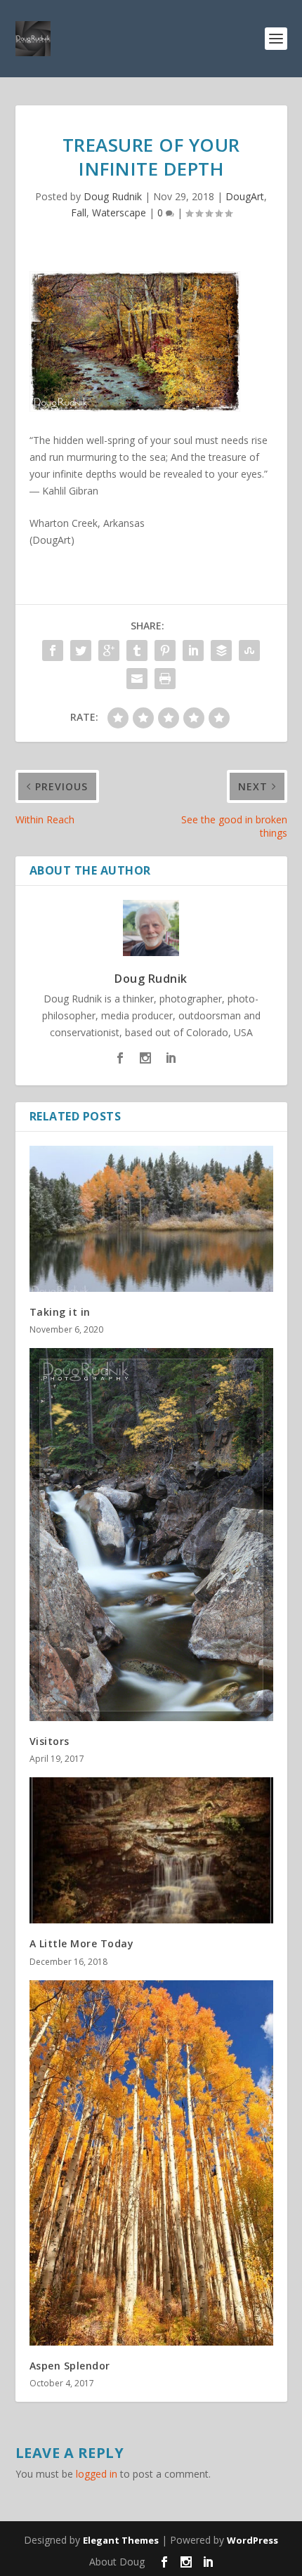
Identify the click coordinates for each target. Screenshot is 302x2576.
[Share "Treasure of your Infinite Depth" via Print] (165, 679)
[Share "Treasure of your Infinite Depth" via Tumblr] (137, 650)
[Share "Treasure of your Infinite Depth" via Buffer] (221, 650)
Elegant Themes (121, 2540)
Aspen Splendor (70, 2366)
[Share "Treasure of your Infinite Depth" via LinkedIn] (193, 650)
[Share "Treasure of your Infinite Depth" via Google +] (109, 650)
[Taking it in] (151, 1219)
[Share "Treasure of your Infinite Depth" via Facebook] (53, 650)
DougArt (245, 196)
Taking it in (60, 1312)
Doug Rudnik (113, 196)
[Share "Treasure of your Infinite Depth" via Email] (137, 679)
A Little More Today (82, 1943)
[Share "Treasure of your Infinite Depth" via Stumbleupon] (249, 650)
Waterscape (119, 213)
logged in (97, 2474)
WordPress (252, 2540)
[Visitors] (151, 1535)
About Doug (117, 2562)
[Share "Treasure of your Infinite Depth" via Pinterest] (165, 650)
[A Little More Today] (151, 1850)
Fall (79, 213)
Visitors (50, 1741)
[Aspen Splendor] (151, 2163)
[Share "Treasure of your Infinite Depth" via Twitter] (81, 650)
